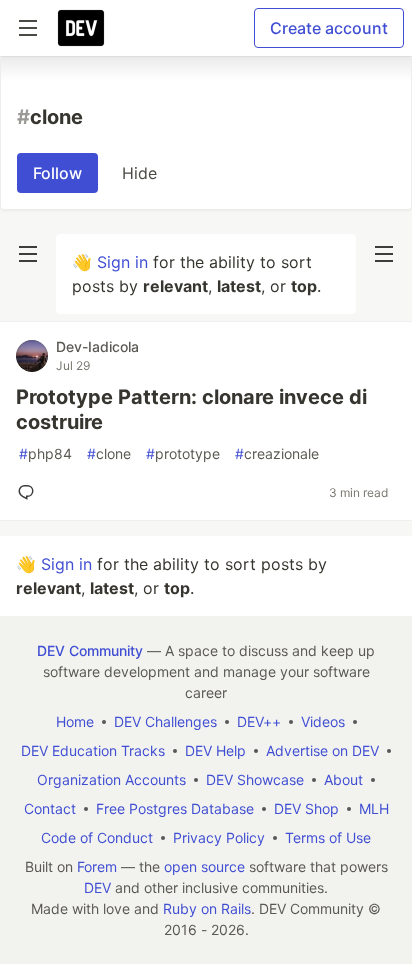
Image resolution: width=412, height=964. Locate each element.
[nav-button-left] (28, 254)
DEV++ (259, 721)
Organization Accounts (111, 779)
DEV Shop (306, 808)
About (343, 779)
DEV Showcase (255, 779)
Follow (57, 173)
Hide (139, 173)
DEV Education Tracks (93, 750)
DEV (97, 887)
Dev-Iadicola (97, 346)
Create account (329, 28)
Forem (97, 866)
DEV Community (90, 650)
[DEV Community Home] (81, 28)
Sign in (122, 262)
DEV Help (215, 750)
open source (204, 866)
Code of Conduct (97, 837)
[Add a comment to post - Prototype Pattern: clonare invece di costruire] (30, 492)
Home (75, 721)
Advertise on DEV (322, 750)
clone (109, 453)
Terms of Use (328, 837)
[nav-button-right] (384, 254)
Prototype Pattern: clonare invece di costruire (191, 409)
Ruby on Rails (207, 908)
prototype (183, 453)
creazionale (277, 453)
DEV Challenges (165, 721)
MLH (374, 808)
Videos (323, 721)
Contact (50, 808)
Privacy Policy (219, 837)
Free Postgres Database (175, 808)
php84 (45, 453)
